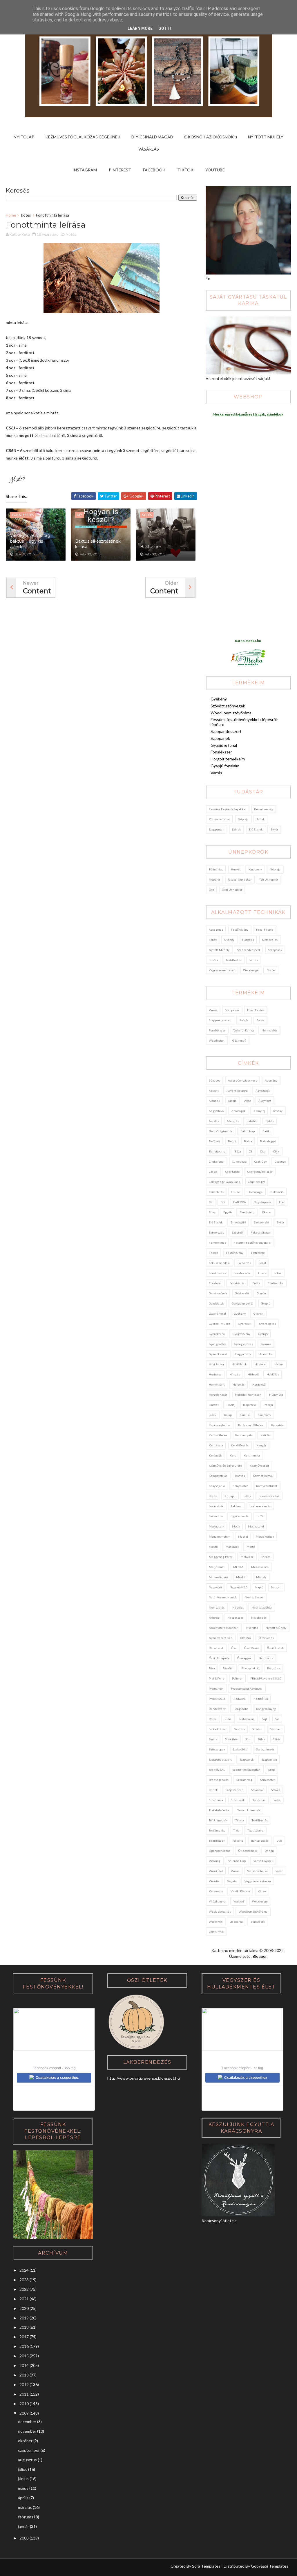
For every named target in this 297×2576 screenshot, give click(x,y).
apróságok (239, 1111)
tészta (240, 1820)
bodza (248, 1141)
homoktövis (217, 1384)
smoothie (231, 1739)
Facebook (154, 170)
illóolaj (231, 1405)
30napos (214, 1080)
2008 (24, 2538)
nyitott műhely (219, 950)
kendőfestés (240, 1445)
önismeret (216, 1648)
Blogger (260, 1956)
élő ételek (256, 829)
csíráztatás (216, 1192)
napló (259, 1587)
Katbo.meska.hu (248, 641)
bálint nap (216, 869)
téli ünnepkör (269, 879)
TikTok (185, 170)
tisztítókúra (255, 1830)
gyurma (266, 1344)
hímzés (235, 1374)
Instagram (85, 170)
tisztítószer (217, 1840)
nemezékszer (254, 1597)
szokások (257, 1790)
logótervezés (240, 1516)
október (25, 2441)
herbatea (215, 1374)
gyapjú (266, 1303)
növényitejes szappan (224, 1628)
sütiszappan (217, 1749)
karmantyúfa (244, 1435)
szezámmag (244, 1780)
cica (263, 1151)
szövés (213, 960)
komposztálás (218, 1476)
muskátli (242, 1577)
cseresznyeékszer (260, 1172)
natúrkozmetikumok (223, 1597)
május (23, 2488)
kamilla (245, 1415)
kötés (26, 215)
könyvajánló (217, 1486)
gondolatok (216, 1303)
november (27, 2431)
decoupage (255, 1192)
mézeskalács (260, 1567)
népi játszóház (262, 1607)
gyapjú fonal (217, 1313)
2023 (24, 2280)
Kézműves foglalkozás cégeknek (83, 137)
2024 (24, 2270)
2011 (24, 2394)
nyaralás (252, 1628)
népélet (214, 879)
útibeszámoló (247, 1851)
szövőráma (216, 1800)
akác (247, 1101)
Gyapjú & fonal (224, 745)
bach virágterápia (221, 1131)
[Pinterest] (24, 2567)
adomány (271, 1080)
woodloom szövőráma (253, 1911)
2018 (24, 2327)
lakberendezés (260, 1506)
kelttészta (216, 1445)
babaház (252, 1121)
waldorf (239, 1901)
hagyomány (243, 1354)
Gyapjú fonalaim (225, 766)
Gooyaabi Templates (270, 2566)
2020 (24, 2308)
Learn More (140, 28)
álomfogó (265, 1101)
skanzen (276, 1729)
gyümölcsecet (218, 1354)
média (251, 1547)
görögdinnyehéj (242, 1303)
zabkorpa (237, 1922)
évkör (274, 829)
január (23, 2526)
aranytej (259, 1111)
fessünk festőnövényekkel (228, 809)
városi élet (216, 1871)
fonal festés (265, 930)
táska (277, 1800)
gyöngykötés (218, 1344)
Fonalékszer (221, 752)
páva (212, 1668)
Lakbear (237, 1506)
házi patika (216, 1364)
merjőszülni (217, 1567)
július (23, 2469)
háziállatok (239, 1364)
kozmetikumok (263, 1476)
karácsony (255, 869)
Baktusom (151, 547)
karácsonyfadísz (220, 1425)
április (23, 2498)
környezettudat (219, 819)
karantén (277, 1425)
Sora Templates (206, 2566)
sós (248, 1739)
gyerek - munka (220, 1324)
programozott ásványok (247, 1688)
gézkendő (239, 1040)
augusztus (27, 2460)
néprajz (243, 819)
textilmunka (217, 1830)
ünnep (269, 1851)
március (25, 2507)
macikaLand (256, 1526)
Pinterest (120, 170)
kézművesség (264, 809)
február (25, 2517)
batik (266, 1131)
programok (216, 1688)
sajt (265, 1719)
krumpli (230, 1496)
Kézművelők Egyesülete (225, 1466)
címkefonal (217, 1161)
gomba (261, 1293)
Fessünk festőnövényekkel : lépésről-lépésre (244, 722)
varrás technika (257, 1871)
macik (236, 1526)
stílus (261, 1739)
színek (237, 829)
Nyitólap (24, 137)
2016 (24, 2346)
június (23, 2479)
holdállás (273, 1374)
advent (214, 1091)
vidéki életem (240, 1891)
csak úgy (261, 1161)
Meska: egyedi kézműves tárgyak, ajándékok (248, 414)
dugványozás (262, 1202)
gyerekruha (217, 1334)
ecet (282, 1202)
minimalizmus (219, 1577)
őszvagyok (244, 1658)
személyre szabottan (247, 1770)
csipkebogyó (257, 1182)
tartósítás (259, 1800)
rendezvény (217, 1709)
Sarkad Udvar (218, 1729)
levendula (216, 1516)
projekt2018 (217, 1699)
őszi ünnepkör (232, 890)
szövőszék (238, 1800)
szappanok (275, 950)
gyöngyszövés (243, 1344)
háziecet (261, 1364)
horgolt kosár (218, 1395)
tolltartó (238, 1840)
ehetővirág (247, 1212)
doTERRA (240, 1202)
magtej (243, 1536)
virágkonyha (217, 1901)
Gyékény (219, 699)
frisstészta (237, 1283)
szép (271, 1770)
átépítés (233, 1121)
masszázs (232, 1547)
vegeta (232, 1881)
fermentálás (217, 1243)
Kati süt (266, 1435)
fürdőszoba (276, 1283)
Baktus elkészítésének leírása (98, 544)
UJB (279, 1840)
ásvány (278, 1111)
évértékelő (261, 1222)
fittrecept (258, 1253)
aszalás (214, 1121)
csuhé (236, 1192)
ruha (228, 1719)
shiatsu (257, 1729)
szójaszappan (234, 1790)
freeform (215, 1283)
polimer (237, 1678)
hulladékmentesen (248, 1395)
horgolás (248, 940)
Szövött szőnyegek (228, 706)
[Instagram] (13, 2567)
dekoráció (277, 1192)
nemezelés (270, 940)
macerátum (217, 1526)
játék (213, 1415)
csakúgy (280, 1161)
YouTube (215, 170)
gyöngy (229, 940)
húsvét (236, 869)
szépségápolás (219, 1780)
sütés (277, 1739)
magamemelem (220, 1536)
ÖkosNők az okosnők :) (211, 137)
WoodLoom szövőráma (231, 713)
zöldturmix (216, 1932)
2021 (24, 2299)
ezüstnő (237, 1232)
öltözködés (266, 1638)
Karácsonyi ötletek (251, 1425)
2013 (24, 2375)
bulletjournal (218, 1151)
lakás (247, 1496)
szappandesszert (249, 950)
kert (233, 1455)
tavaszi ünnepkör (240, 879)
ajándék (214, 1101)
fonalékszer (217, 1030)
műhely (261, 1577)
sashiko (239, 1729)
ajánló (232, 1101)
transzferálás (260, 1840)
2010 (24, 2404)
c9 (251, 1151)
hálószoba (266, 1354)
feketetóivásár (261, 1232)
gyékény (240, 1313)
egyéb (228, 1212)
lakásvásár (216, 1506)
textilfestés (234, 960)
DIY (223, 1202)
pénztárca (274, 1668)
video (262, 1891)
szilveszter (268, 1780)
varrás (254, 960)
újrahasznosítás (220, 1851)
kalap (228, 1415)
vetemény (216, 1891)
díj (211, 1202)
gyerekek (245, 1324)
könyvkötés (240, 1486)
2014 (24, 2365)
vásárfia (214, 1881)
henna (279, 1364)
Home (11, 215)
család (213, 1172)
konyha (240, 1476)
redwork (240, 1699)
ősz (211, 890)
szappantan (217, 829)
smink (261, 819)
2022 (24, 2289)
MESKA (238, 1567)
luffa (260, 1516)
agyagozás (216, 930)
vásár (279, 1871)
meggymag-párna (221, 1557)
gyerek (258, 1313)
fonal (262, 1263)
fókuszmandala (219, 1263)
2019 (24, 2318)
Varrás (216, 773)
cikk (276, 1151)
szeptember (29, 2450)
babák (270, 1121)
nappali (276, 1587)
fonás (213, 940)
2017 (24, 2337)
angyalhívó (216, 1111)
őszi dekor (252, 1648)
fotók (278, 1273)
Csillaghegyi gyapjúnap (224, 1182)
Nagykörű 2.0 (239, 1587)
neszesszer (235, 1618)
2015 (24, 2356)
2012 (24, 2384)
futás (256, 1283)
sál (277, 1719)
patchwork (266, 1658)
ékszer (271, 970)
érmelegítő (238, 1222)
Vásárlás (149, 149)
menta (266, 1557)
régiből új (261, 1699)
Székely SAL (217, 1770)
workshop (216, 1922)
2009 (24, 2413)
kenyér (261, 1445)
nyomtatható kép (221, 1638)
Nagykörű (215, 1587)
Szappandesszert (226, 731)
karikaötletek (218, 1435)
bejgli (232, 1141)
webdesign (251, 970)
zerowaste (258, 1922)
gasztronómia (218, 1293)
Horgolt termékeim (228, 759)
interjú (268, 1405)
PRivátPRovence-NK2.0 (266, 1678)
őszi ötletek (275, 1648)
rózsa (213, 1719)
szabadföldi (241, 1749)
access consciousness (242, 1080)
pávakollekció (250, 1668)
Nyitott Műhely (266, 137)
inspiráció (249, 1405)
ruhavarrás (247, 1719)
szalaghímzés (265, 1749)
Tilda (236, 1830)
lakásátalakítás (269, 1496)
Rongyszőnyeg (266, 1709)
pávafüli (228, 1668)
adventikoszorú (237, 1091)
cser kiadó (232, 1172)
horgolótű (259, 1384)
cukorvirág (239, 1161)
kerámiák (215, 1455)
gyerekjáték (268, 1324)
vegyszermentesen (222, 970)
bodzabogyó (268, 1141)
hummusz (276, 1395)
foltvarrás (244, 1263)
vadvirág (215, 1861)
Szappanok (220, 738)
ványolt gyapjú (263, 1861)
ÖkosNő (246, 1638)
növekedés (259, 1618)
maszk (213, 1547)
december (27, 2422)
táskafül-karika (243, 1030)
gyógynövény (241, 1334)
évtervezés (216, 1232)
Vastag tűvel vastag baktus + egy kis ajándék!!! (30, 541)
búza (238, 1151)
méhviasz (247, 1557)
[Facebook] (35, 2567)
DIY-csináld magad (152, 137)
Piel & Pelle (217, 1678)
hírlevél (253, 1374)
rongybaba (241, 1709)
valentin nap (237, 1861)
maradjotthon (265, 1536)
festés (213, 1253)
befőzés (214, 1141)
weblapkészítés (220, 1911)
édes (212, 1212)
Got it (165, 28)
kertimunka (252, 1455)
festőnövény (240, 930)
